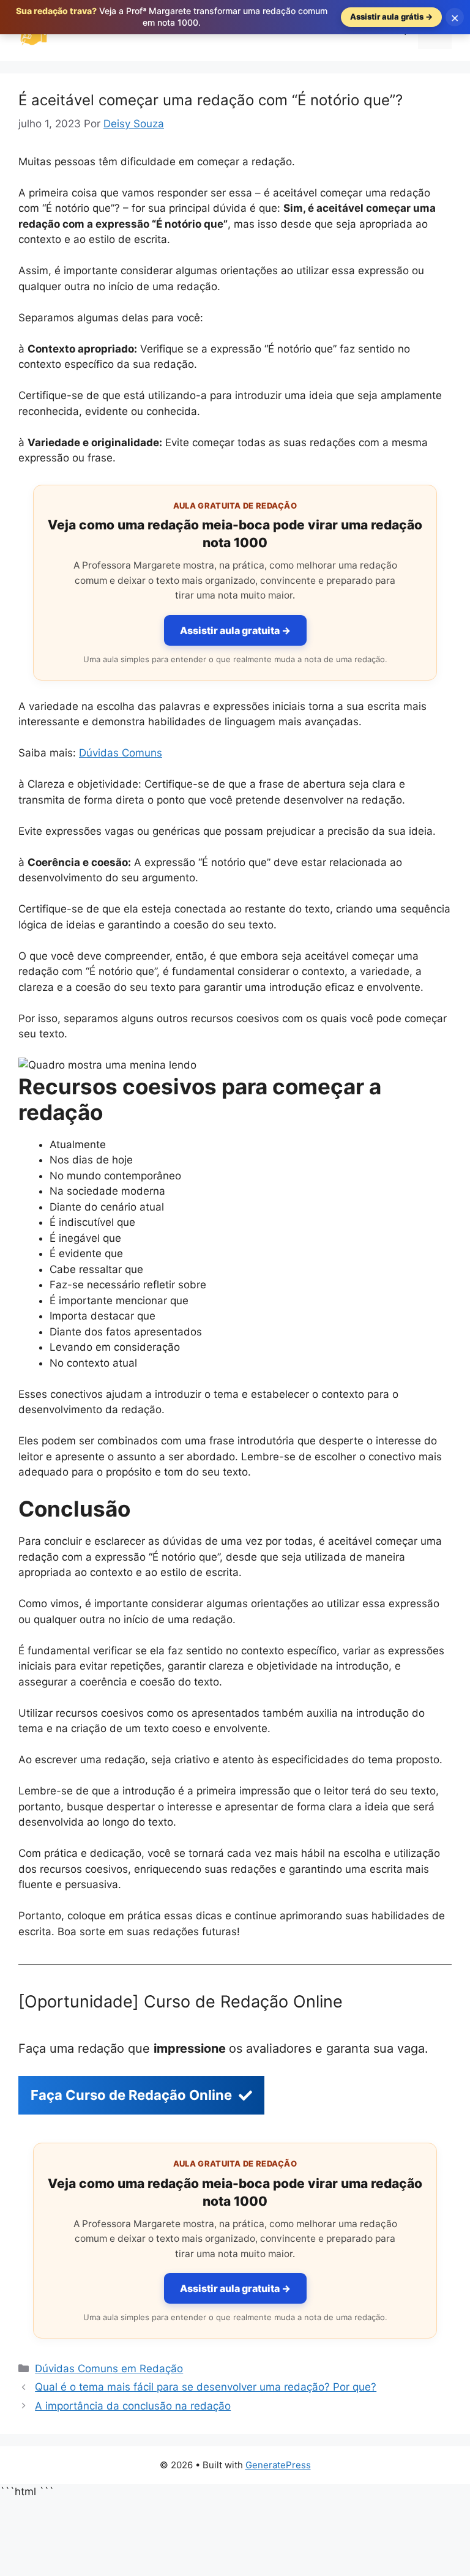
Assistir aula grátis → (391, 17)
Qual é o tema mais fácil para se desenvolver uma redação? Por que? (206, 2387)
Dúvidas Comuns (121, 753)
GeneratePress (278, 2465)
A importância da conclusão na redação (133, 2406)
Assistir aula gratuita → (235, 630)
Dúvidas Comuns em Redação (109, 2369)
